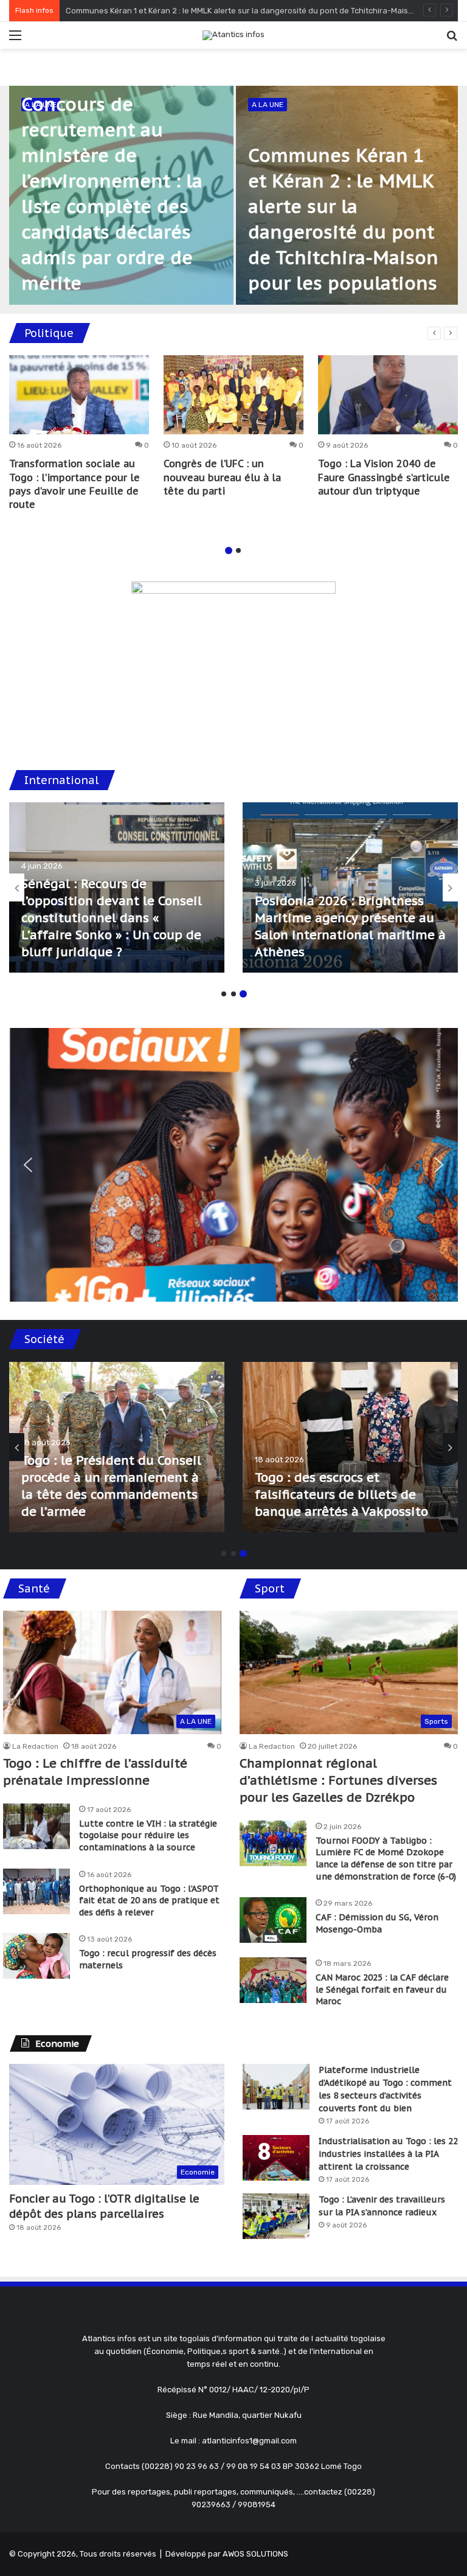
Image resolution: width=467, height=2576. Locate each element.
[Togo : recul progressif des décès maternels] (36, 1956)
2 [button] (238, 550)
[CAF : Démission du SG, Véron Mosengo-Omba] (273, 1920)
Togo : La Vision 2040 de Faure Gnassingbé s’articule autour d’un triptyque (384, 477)
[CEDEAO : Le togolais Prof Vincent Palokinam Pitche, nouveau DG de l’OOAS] (350, 887)
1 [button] (229, 550)
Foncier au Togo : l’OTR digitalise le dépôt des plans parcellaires (104, 2206)
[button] (28, 1165)
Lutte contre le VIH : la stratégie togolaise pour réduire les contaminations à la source (148, 1835)
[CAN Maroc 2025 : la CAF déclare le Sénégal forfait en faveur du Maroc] (273, 1980)
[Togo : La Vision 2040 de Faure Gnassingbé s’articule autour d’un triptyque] (388, 395)
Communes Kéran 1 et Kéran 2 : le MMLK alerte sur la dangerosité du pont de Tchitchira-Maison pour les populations (350, 1477)
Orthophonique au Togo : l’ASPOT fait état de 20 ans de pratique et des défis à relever (149, 1901)
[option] (233, 195)
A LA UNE (268, 105)
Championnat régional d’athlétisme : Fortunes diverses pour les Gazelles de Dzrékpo (338, 1780)
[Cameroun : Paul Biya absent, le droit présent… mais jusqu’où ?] (117, 887)
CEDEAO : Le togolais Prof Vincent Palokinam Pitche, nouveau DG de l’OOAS (335, 935)
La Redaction (35, 1746)
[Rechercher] (452, 40)
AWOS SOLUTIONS (255, 2554)
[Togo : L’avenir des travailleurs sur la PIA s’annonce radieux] (276, 2216)
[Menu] (15, 40)
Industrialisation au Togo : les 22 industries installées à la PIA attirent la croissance (388, 2154)
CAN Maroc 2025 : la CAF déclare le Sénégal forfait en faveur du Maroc (382, 1989)
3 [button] (243, 994)
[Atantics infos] (233, 35)
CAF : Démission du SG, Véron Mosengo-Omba (377, 1923)
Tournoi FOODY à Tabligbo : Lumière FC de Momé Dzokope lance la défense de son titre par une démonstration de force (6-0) (386, 1859)
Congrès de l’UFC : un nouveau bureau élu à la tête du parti (222, 477)
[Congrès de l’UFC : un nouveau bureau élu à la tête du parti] (233, 395)
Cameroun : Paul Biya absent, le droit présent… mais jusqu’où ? (110, 935)
